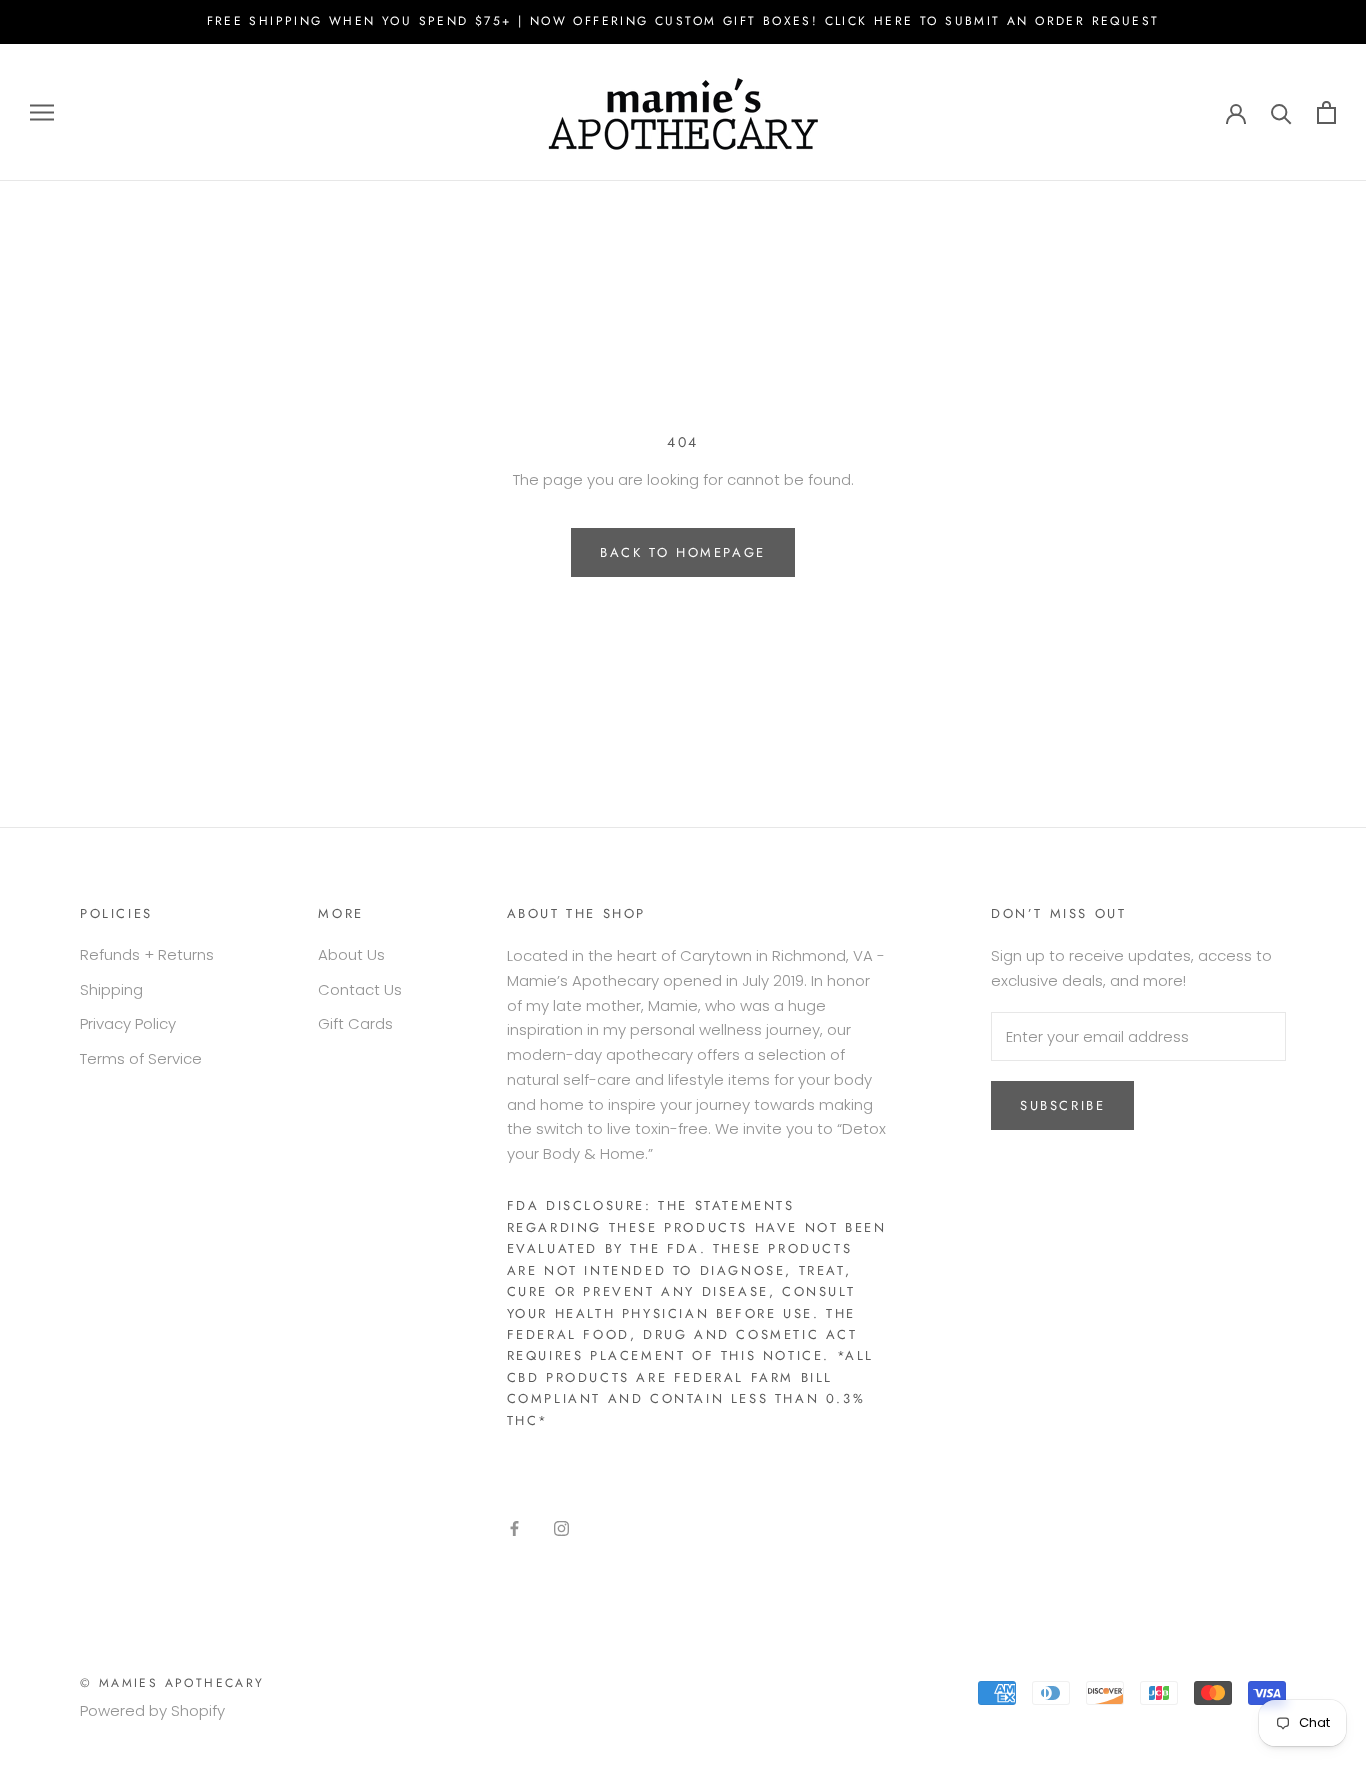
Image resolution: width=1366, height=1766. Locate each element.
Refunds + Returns (147, 954)
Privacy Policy (128, 1023)
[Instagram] (561, 1528)
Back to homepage (683, 552)
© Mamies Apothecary (172, 1683)
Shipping (111, 989)
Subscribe (1062, 1105)
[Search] (1281, 112)
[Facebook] (514, 1528)
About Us (351, 954)
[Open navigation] (42, 112)
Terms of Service (141, 1058)
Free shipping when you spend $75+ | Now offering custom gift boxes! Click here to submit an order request (683, 21)
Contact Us (360, 989)
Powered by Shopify (152, 1710)
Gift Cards (355, 1023)
